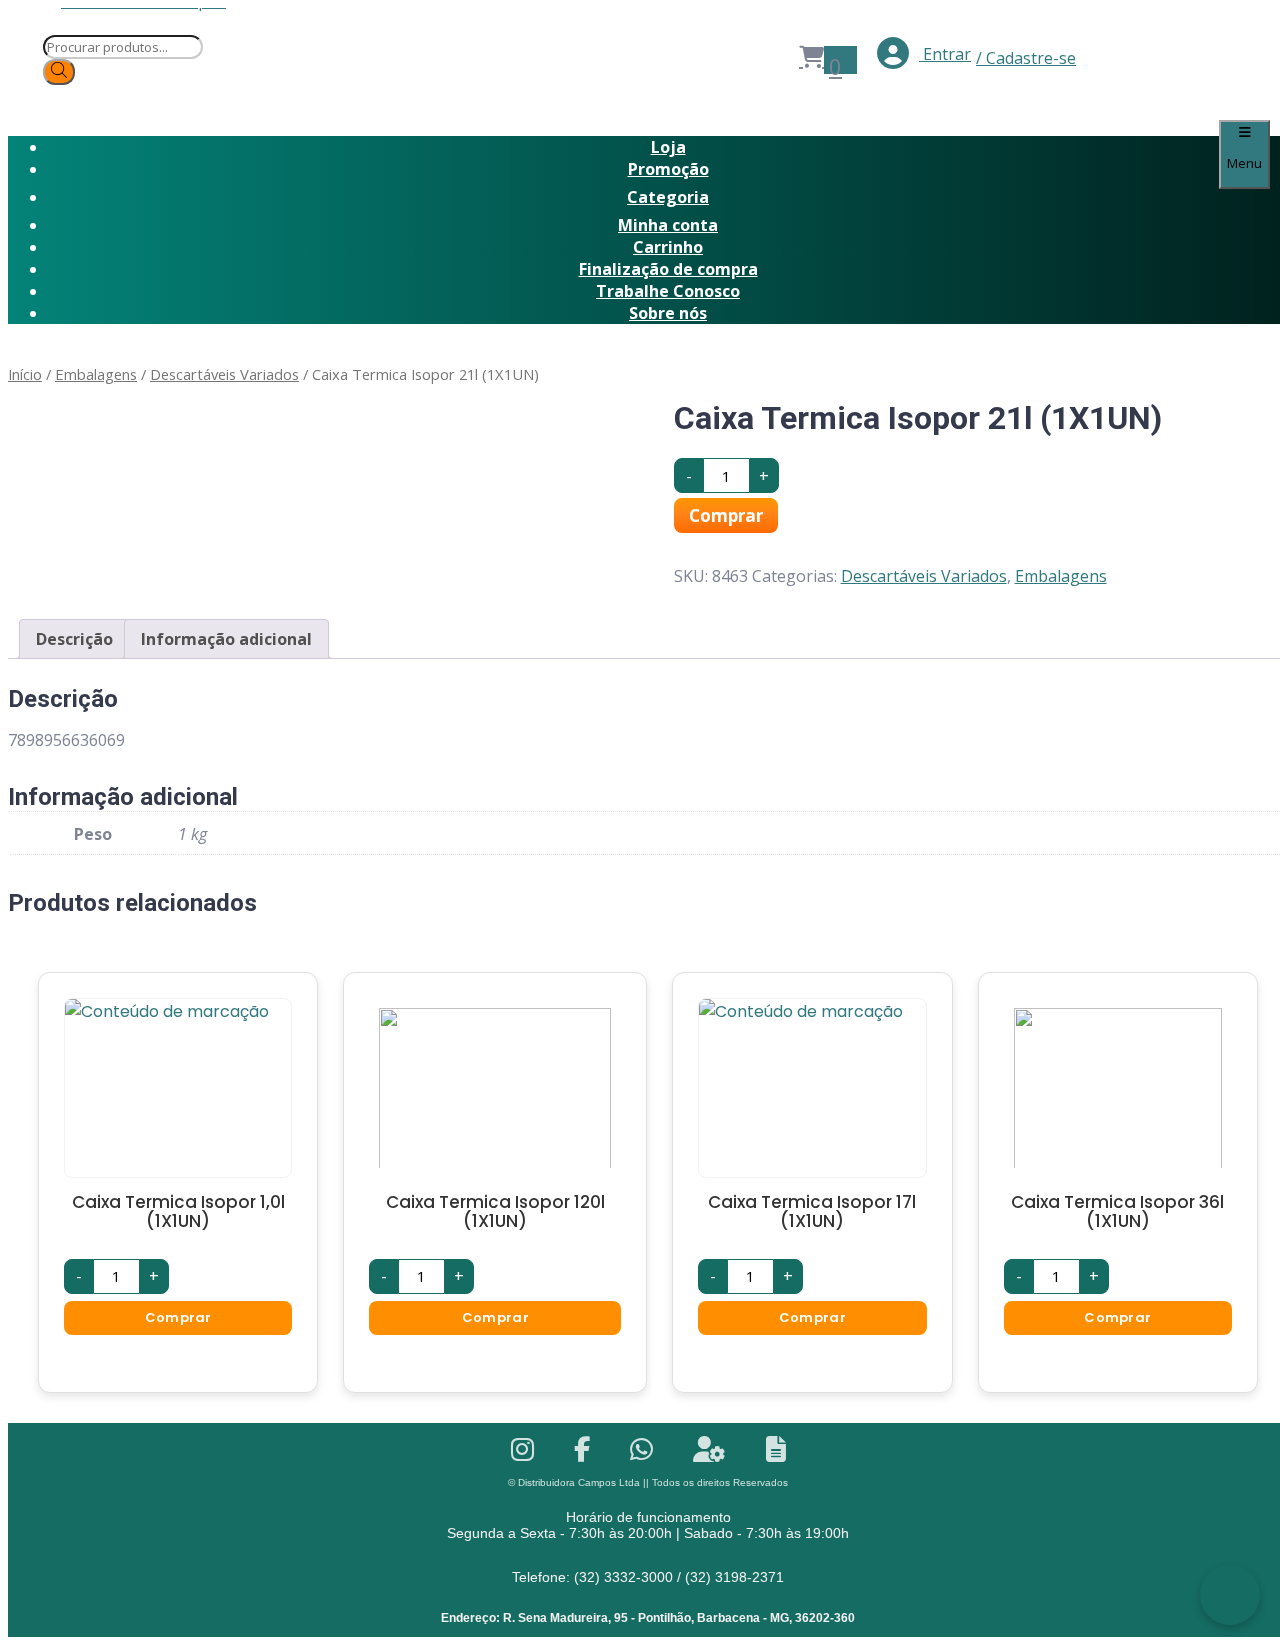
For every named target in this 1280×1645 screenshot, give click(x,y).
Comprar (726, 515)
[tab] (74, 639)
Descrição (74, 639)
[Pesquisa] (59, 72)
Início (25, 374)
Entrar (945, 54)
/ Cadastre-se (1026, 58)
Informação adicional (226, 639)
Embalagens (96, 374)
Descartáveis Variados (224, 374)
